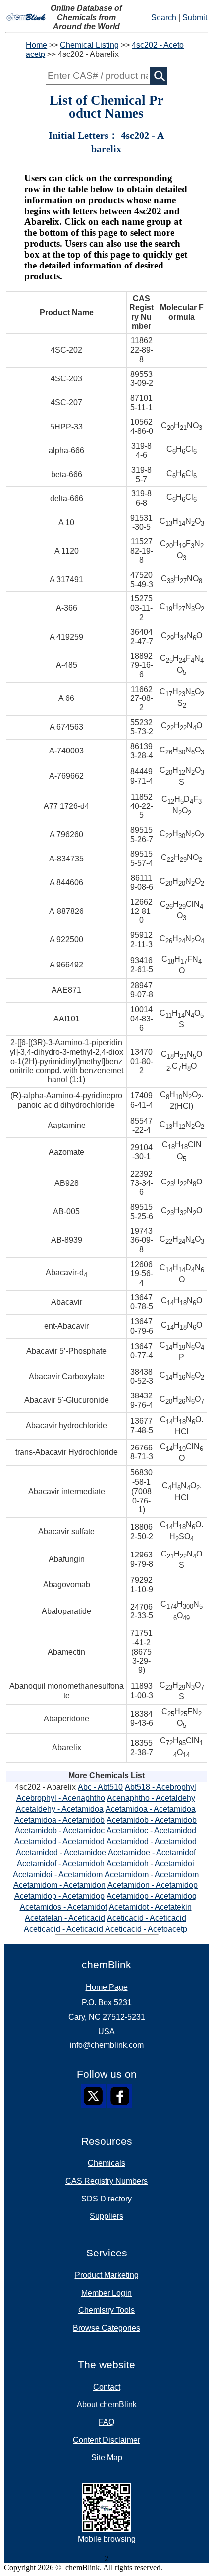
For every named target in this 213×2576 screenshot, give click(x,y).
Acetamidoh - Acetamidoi (150, 1863)
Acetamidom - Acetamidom (152, 1874)
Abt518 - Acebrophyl (160, 1787)
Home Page (107, 1987)
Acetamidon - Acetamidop (153, 1885)
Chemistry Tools (106, 2310)
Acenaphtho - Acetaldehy (151, 1798)
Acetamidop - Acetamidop (59, 1896)
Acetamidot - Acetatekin (150, 1907)
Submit (195, 18)
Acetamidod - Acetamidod (59, 1842)
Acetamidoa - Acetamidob (59, 1820)
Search (164, 18)
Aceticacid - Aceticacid (147, 1918)
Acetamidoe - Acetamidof (152, 1852)
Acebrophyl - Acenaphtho (61, 1798)
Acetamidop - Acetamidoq (152, 1896)
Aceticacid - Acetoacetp (146, 1929)
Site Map (107, 2457)
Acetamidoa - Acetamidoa (151, 1809)
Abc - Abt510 (100, 1787)
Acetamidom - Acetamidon (59, 1885)
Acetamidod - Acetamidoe (61, 1852)
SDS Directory (106, 2199)
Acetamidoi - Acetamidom (58, 1874)
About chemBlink (107, 2404)
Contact (107, 2387)
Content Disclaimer (106, 2440)
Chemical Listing (89, 45)
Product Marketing (107, 2275)
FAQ (106, 2422)
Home (36, 45)
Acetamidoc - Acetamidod (151, 1831)
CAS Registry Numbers (106, 2181)
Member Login (106, 2293)
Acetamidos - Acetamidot (63, 1907)
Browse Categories (106, 2328)
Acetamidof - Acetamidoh (61, 1863)
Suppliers (106, 2216)
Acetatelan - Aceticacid (65, 1918)
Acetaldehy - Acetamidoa (60, 1809)
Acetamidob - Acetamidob (152, 1820)
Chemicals (106, 2163)
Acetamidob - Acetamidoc (60, 1831)
